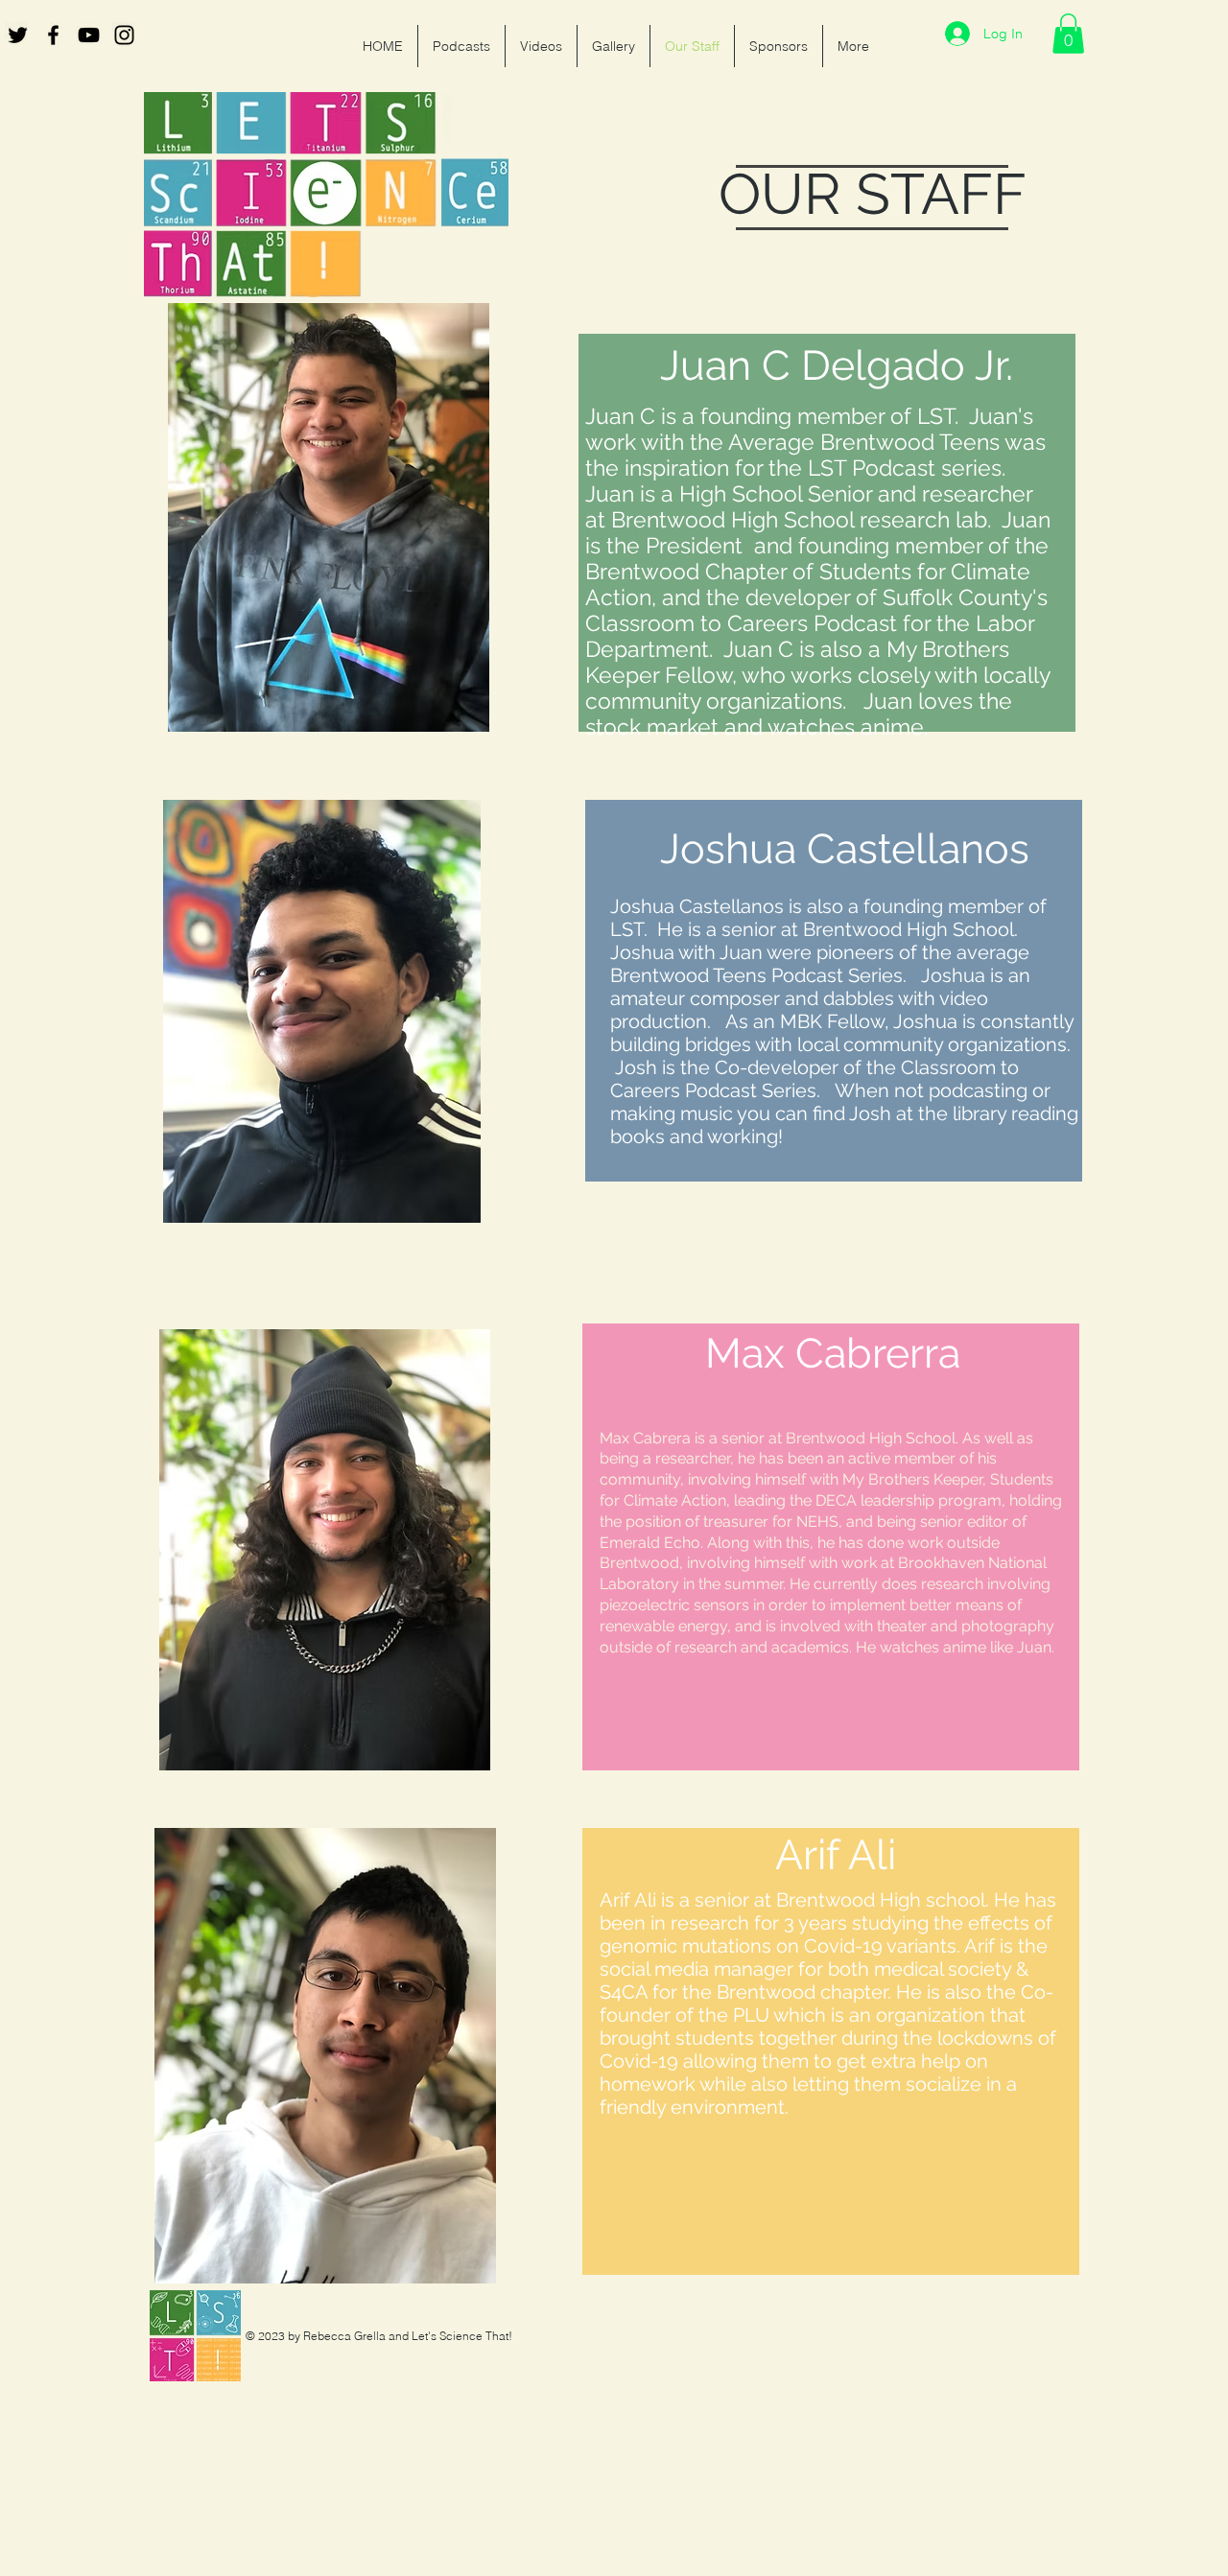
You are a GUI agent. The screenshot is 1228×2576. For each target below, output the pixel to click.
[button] (1068, 34)
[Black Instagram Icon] (124, 35)
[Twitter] (18, 35)
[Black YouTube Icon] (89, 35)
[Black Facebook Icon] (53, 35)
